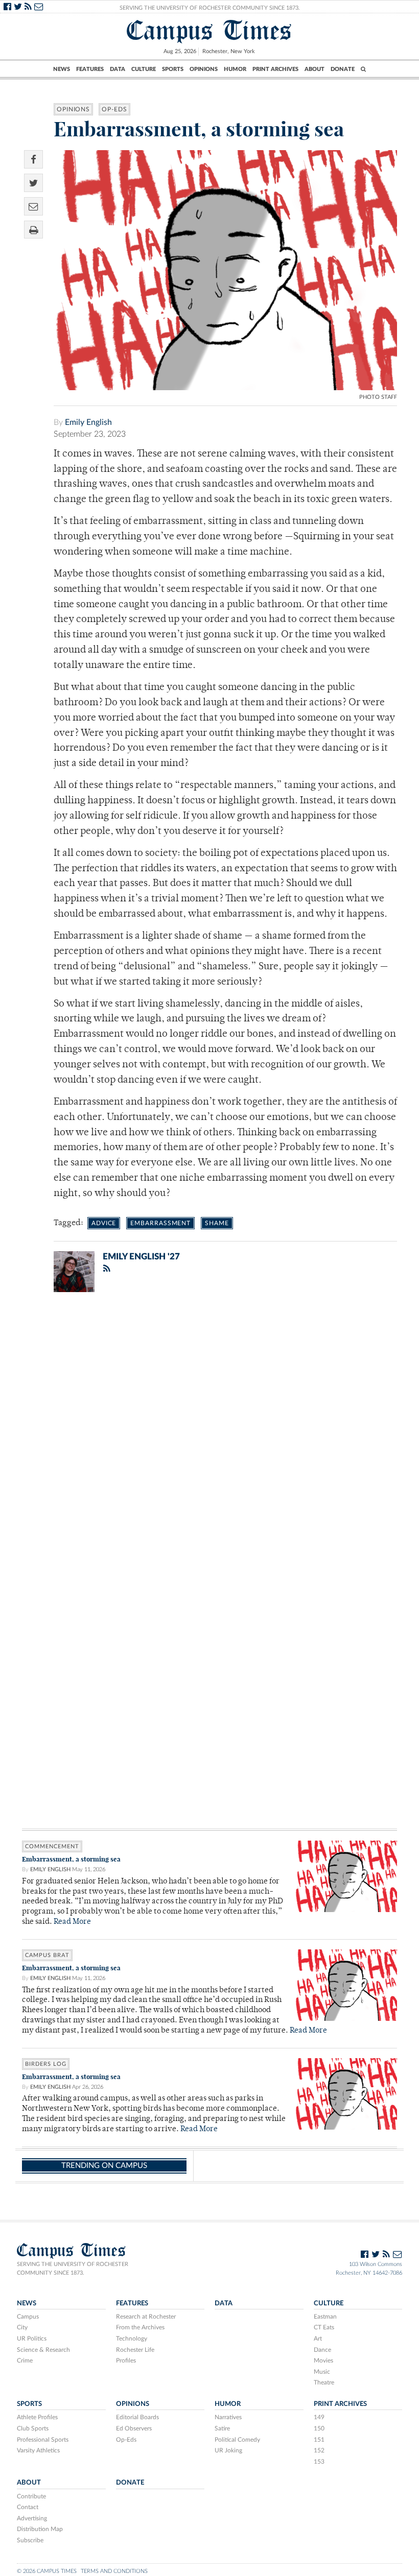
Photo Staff (378, 397)
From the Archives (140, 2327)
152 (319, 2450)
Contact (28, 2507)
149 (319, 2417)
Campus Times (209, 30)
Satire (222, 2428)
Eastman (325, 2317)
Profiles (126, 2360)
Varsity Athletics (38, 2450)
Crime (25, 2360)
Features (90, 69)
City (22, 2327)
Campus (28, 2317)
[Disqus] (209, 1433)
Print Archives (275, 69)
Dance (322, 2350)
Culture (144, 69)
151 (319, 2440)
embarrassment (160, 1223)
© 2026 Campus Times (47, 2571)
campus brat (47, 1955)
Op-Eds (114, 109)
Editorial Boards (137, 2417)
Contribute (31, 2496)
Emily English (88, 422)
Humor (235, 69)
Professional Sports (43, 2440)
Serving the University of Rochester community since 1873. (73, 2269)
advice (104, 1223)
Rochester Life (135, 2350)
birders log (46, 2064)
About (315, 69)
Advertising (32, 2518)
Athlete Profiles (37, 2417)
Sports (173, 69)
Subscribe (30, 2540)
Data (118, 69)
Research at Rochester (146, 2317)
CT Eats (324, 2327)
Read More (72, 1922)
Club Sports (33, 2428)
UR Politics (32, 2339)
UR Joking (228, 2450)
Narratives (228, 2417)
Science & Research (43, 2350)
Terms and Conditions (114, 2571)
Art (318, 2339)
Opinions (204, 69)
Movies (323, 2360)
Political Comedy (237, 2440)
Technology (132, 2339)
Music (322, 2372)
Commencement (52, 1846)
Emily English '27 (141, 1257)
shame (217, 1223)
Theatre (324, 2382)
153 (319, 2462)
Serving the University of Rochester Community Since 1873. (210, 8)
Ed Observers (134, 2428)
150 (319, 2428)
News (62, 69)
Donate (343, 69)
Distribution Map (40, 2529)
